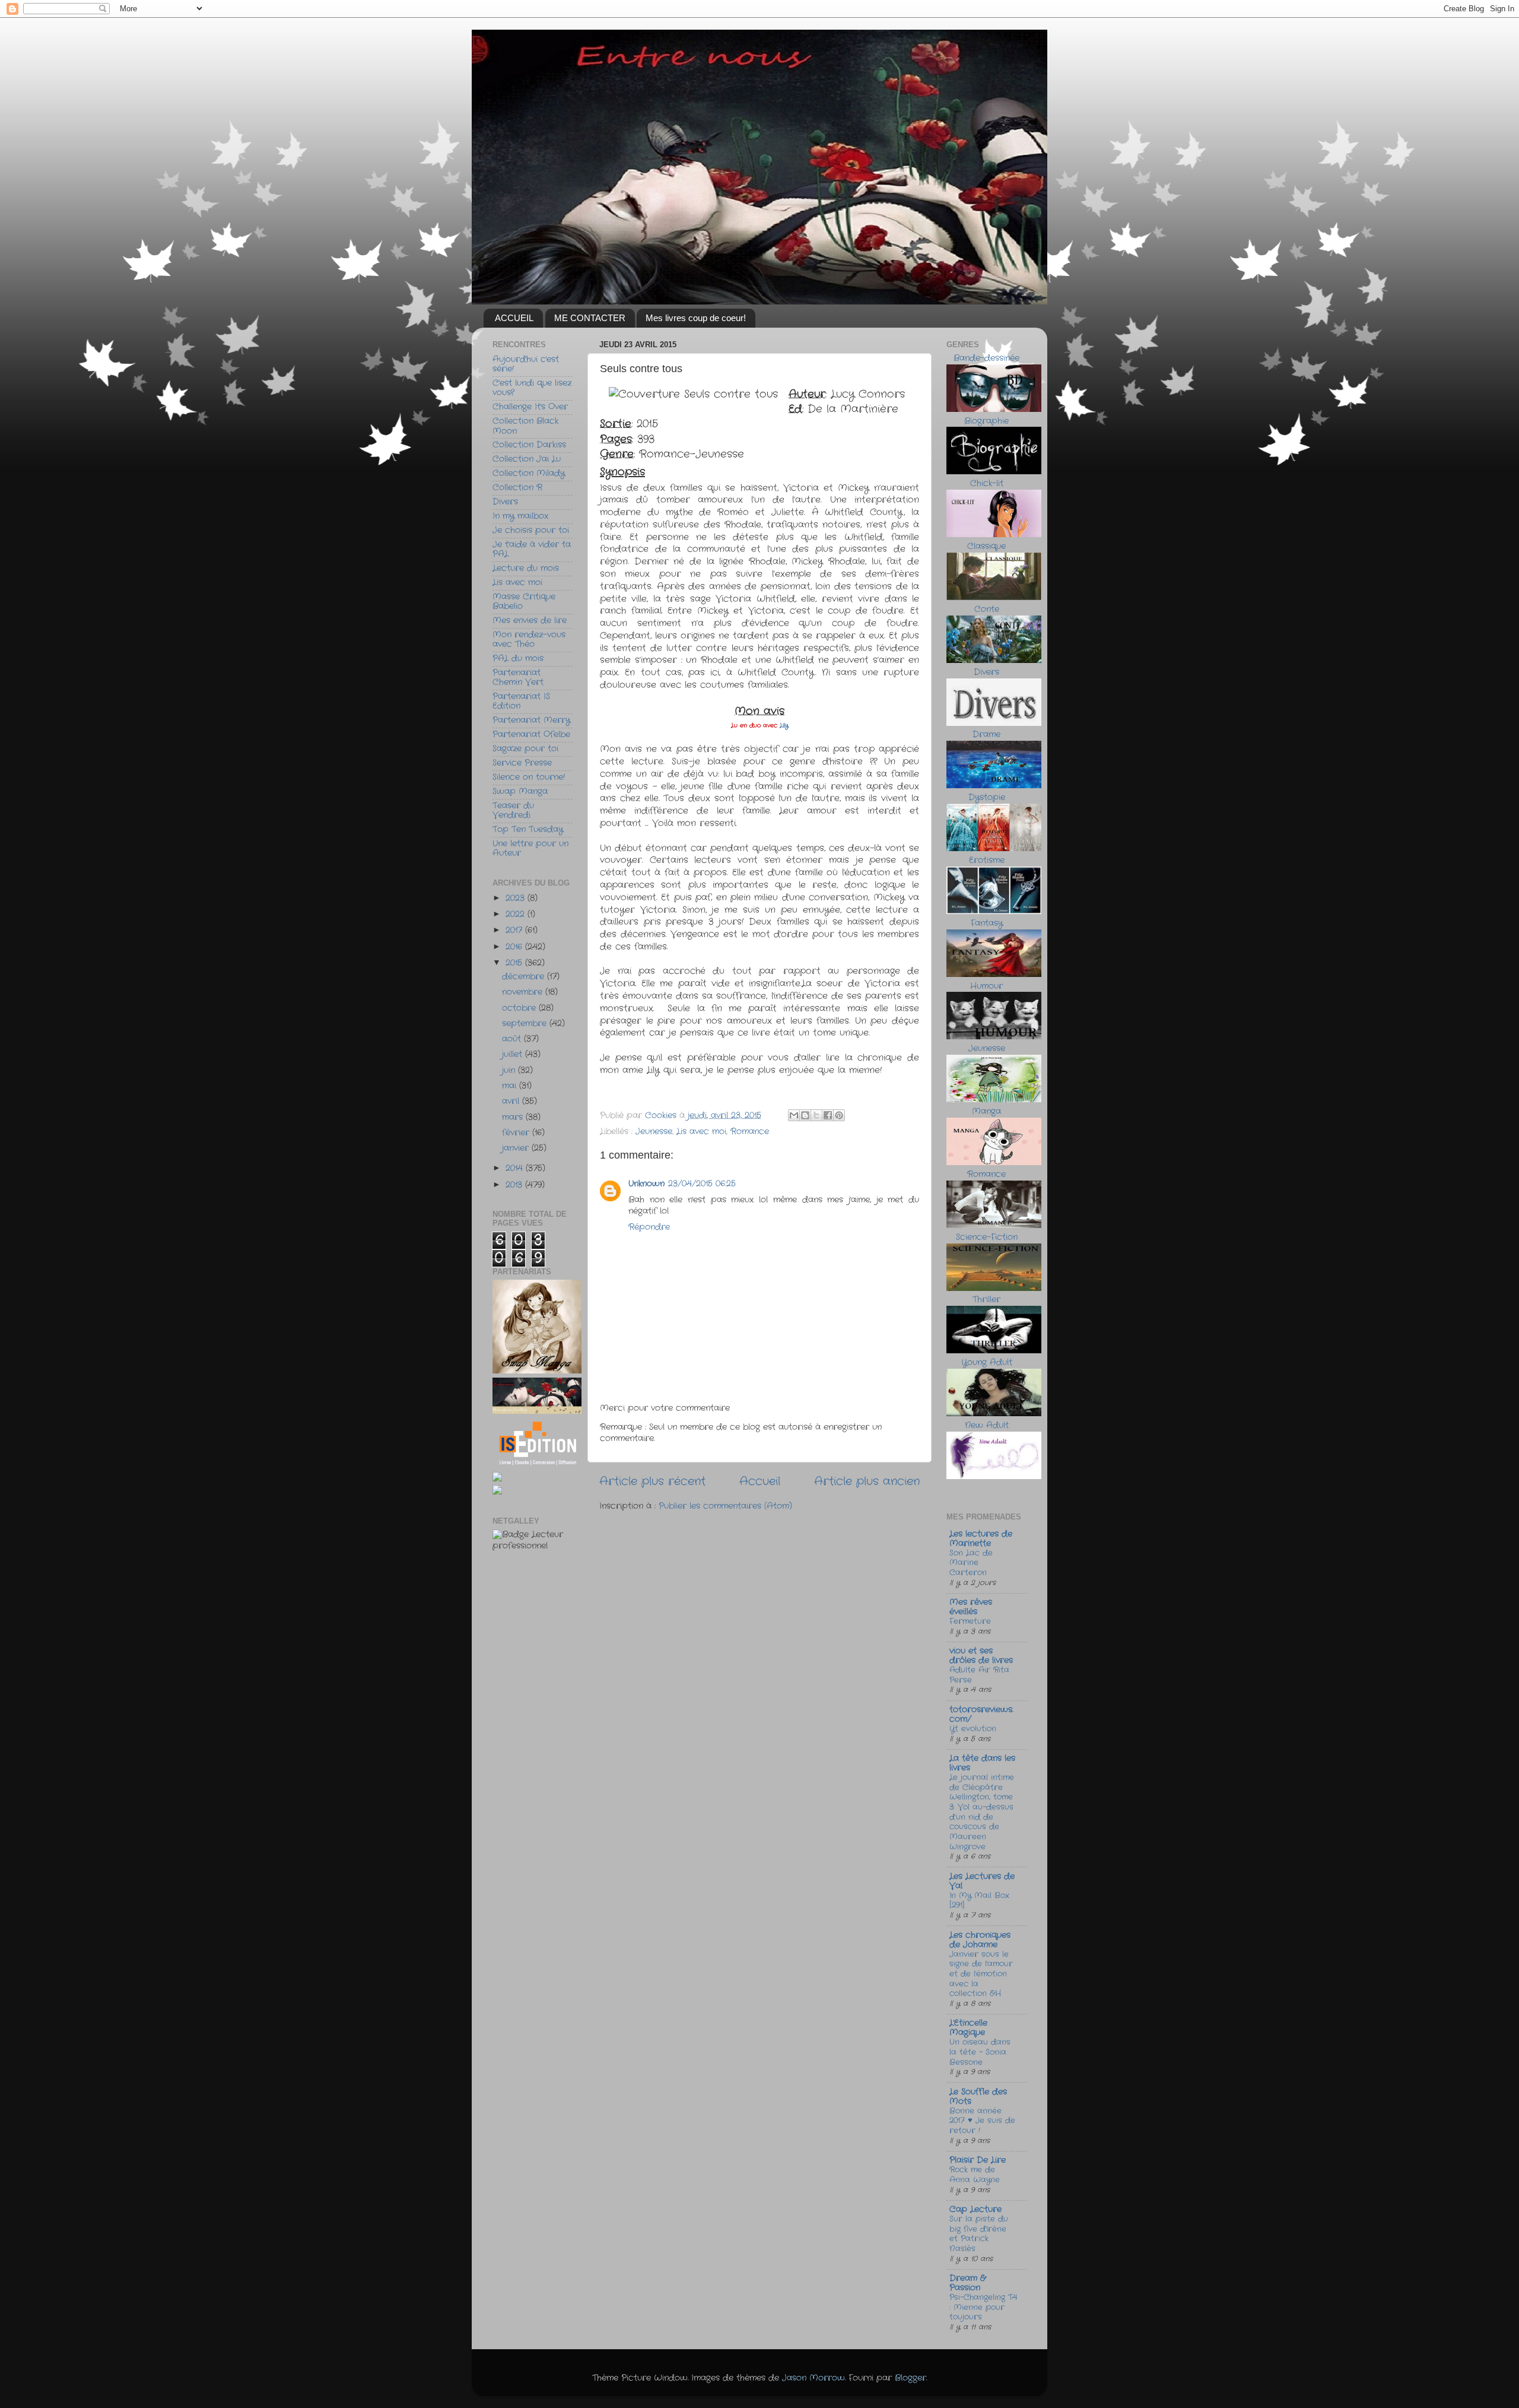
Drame (986, 735)
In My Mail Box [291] (979, 1901)
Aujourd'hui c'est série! (526, 364)
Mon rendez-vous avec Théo (529, 640)
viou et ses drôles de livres (981, 1656)
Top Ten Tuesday (528, 829)
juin (510, 1070)
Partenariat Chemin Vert (518, 678)
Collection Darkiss (529, 445)
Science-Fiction (987, 1237)
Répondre (649, 1227)
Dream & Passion (967, 2283)
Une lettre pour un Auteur (530, 848)
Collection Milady (529, 473)
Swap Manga (520, 791)
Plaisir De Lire (978, 2160)
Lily (783, 726)
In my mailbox (520, 516)
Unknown (646, 1184)
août (513, 1039)
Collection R (517, 488)
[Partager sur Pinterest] (839, 1115)
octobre (520, 1008)
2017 (515, 930)
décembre (525, 977)
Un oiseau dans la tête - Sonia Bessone (980, 2052)
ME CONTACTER (590, 318)
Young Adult (987, 1362)
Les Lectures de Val (982, 1881)
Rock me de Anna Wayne (975, 2175)
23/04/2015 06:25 (702, 1184)
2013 (515, 1185)
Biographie (986, 421)
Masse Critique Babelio (524, 602)
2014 (516, 1168)
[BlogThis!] (805, 1115)
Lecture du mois (526, 568)
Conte (987, 609)
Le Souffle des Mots (978, 2097)
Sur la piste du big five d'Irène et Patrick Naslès (979, 2234)
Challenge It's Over (530, 407)
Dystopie (987, 797)
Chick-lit (987, 483)
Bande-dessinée (986, 358)
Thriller (986, 1300)
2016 (515, 947)
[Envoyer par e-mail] (794, 1115)
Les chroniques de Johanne (980, 1940)
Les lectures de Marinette (981, 1539)
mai (511, 1086)
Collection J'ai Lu (527, 459)
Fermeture (970, 1621)
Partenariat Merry (531, 720)
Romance (750, 1132)
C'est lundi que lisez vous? (532, 388)
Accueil (760, 1482)
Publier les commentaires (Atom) (725, 1506)
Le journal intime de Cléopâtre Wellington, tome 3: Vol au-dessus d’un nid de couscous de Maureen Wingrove (982, 1812)
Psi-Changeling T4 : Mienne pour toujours (983, 2307)
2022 (517, 914)
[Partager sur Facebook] (828, 1115)
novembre (524, 992)
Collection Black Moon (525, 426)
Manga (986, 1111)
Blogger (911, 2378)
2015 (515, 963)
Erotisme (987, 860)
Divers (505, 502)
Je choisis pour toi (531, 530)
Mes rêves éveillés (971, 1607)
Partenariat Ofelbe (531, 735)
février (517, 1133)
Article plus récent (652, 1482)
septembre (526, 1024)
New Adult (987, 1425)
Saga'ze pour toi (525, 749)
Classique (986, 546)
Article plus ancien (867, 1482)
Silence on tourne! (529, 777)
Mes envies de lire (530, 621)
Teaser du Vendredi (513, 810)
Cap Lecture (975, 2209)
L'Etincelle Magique (968, 2028)
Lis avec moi (701, 1132)
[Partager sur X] (816, 1115)
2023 (517, 898)
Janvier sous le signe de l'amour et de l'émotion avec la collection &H (981, 1974)
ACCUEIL (514, 318)
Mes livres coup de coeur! (696, 318)
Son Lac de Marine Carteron (971, 1563)
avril (512, 1101)
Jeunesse (654, 1132)
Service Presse (522, 763)
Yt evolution (973, 1729)
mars (514, 1117)
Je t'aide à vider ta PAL (532, 549)
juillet (514, 1054)
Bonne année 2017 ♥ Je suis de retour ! (982, 2121)
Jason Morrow (813, 2378)
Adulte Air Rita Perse (979, 1675)
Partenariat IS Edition (521, 701)
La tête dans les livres (982, 1763)
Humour (986, 986)
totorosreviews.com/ (981, 1714)
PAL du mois (518, 659)
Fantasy (987, 923)
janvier (517, 1148)
